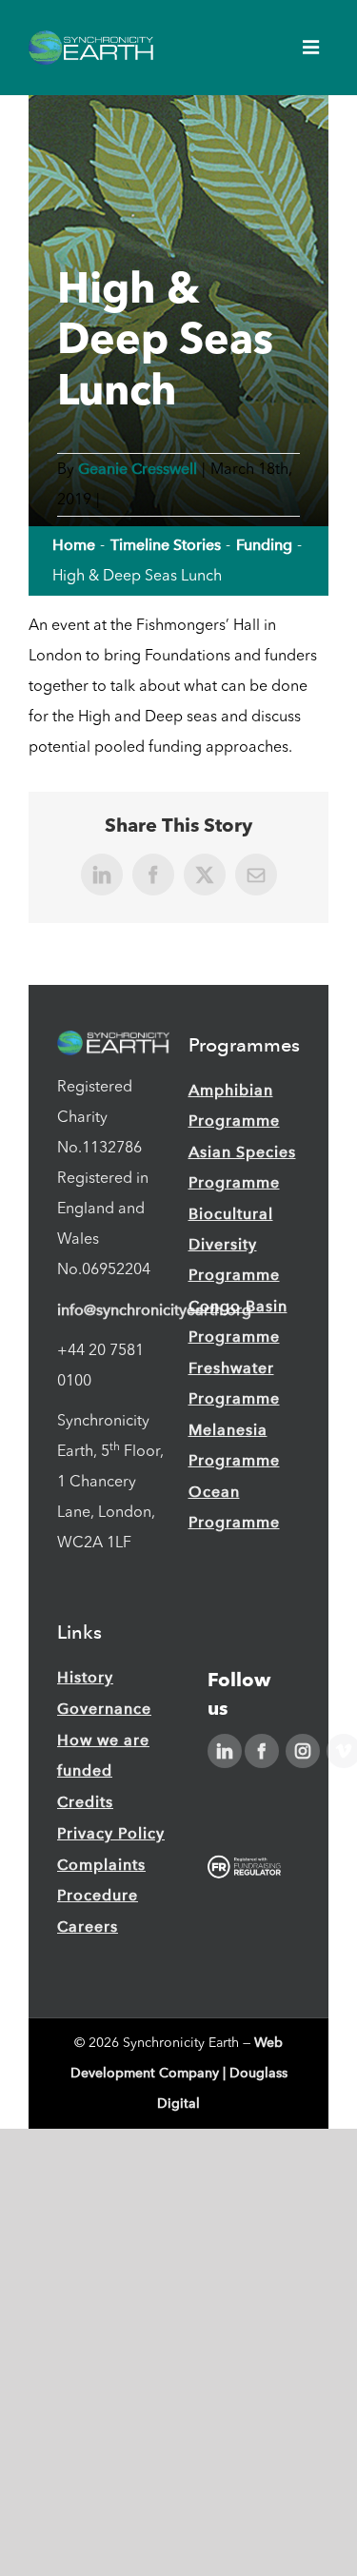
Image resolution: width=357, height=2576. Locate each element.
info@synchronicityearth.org (154, 1310)
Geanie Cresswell (138, 469)
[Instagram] (303, 1751)
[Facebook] (262, 1751)
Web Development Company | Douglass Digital (179, 2073)
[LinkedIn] (225, 1751)
